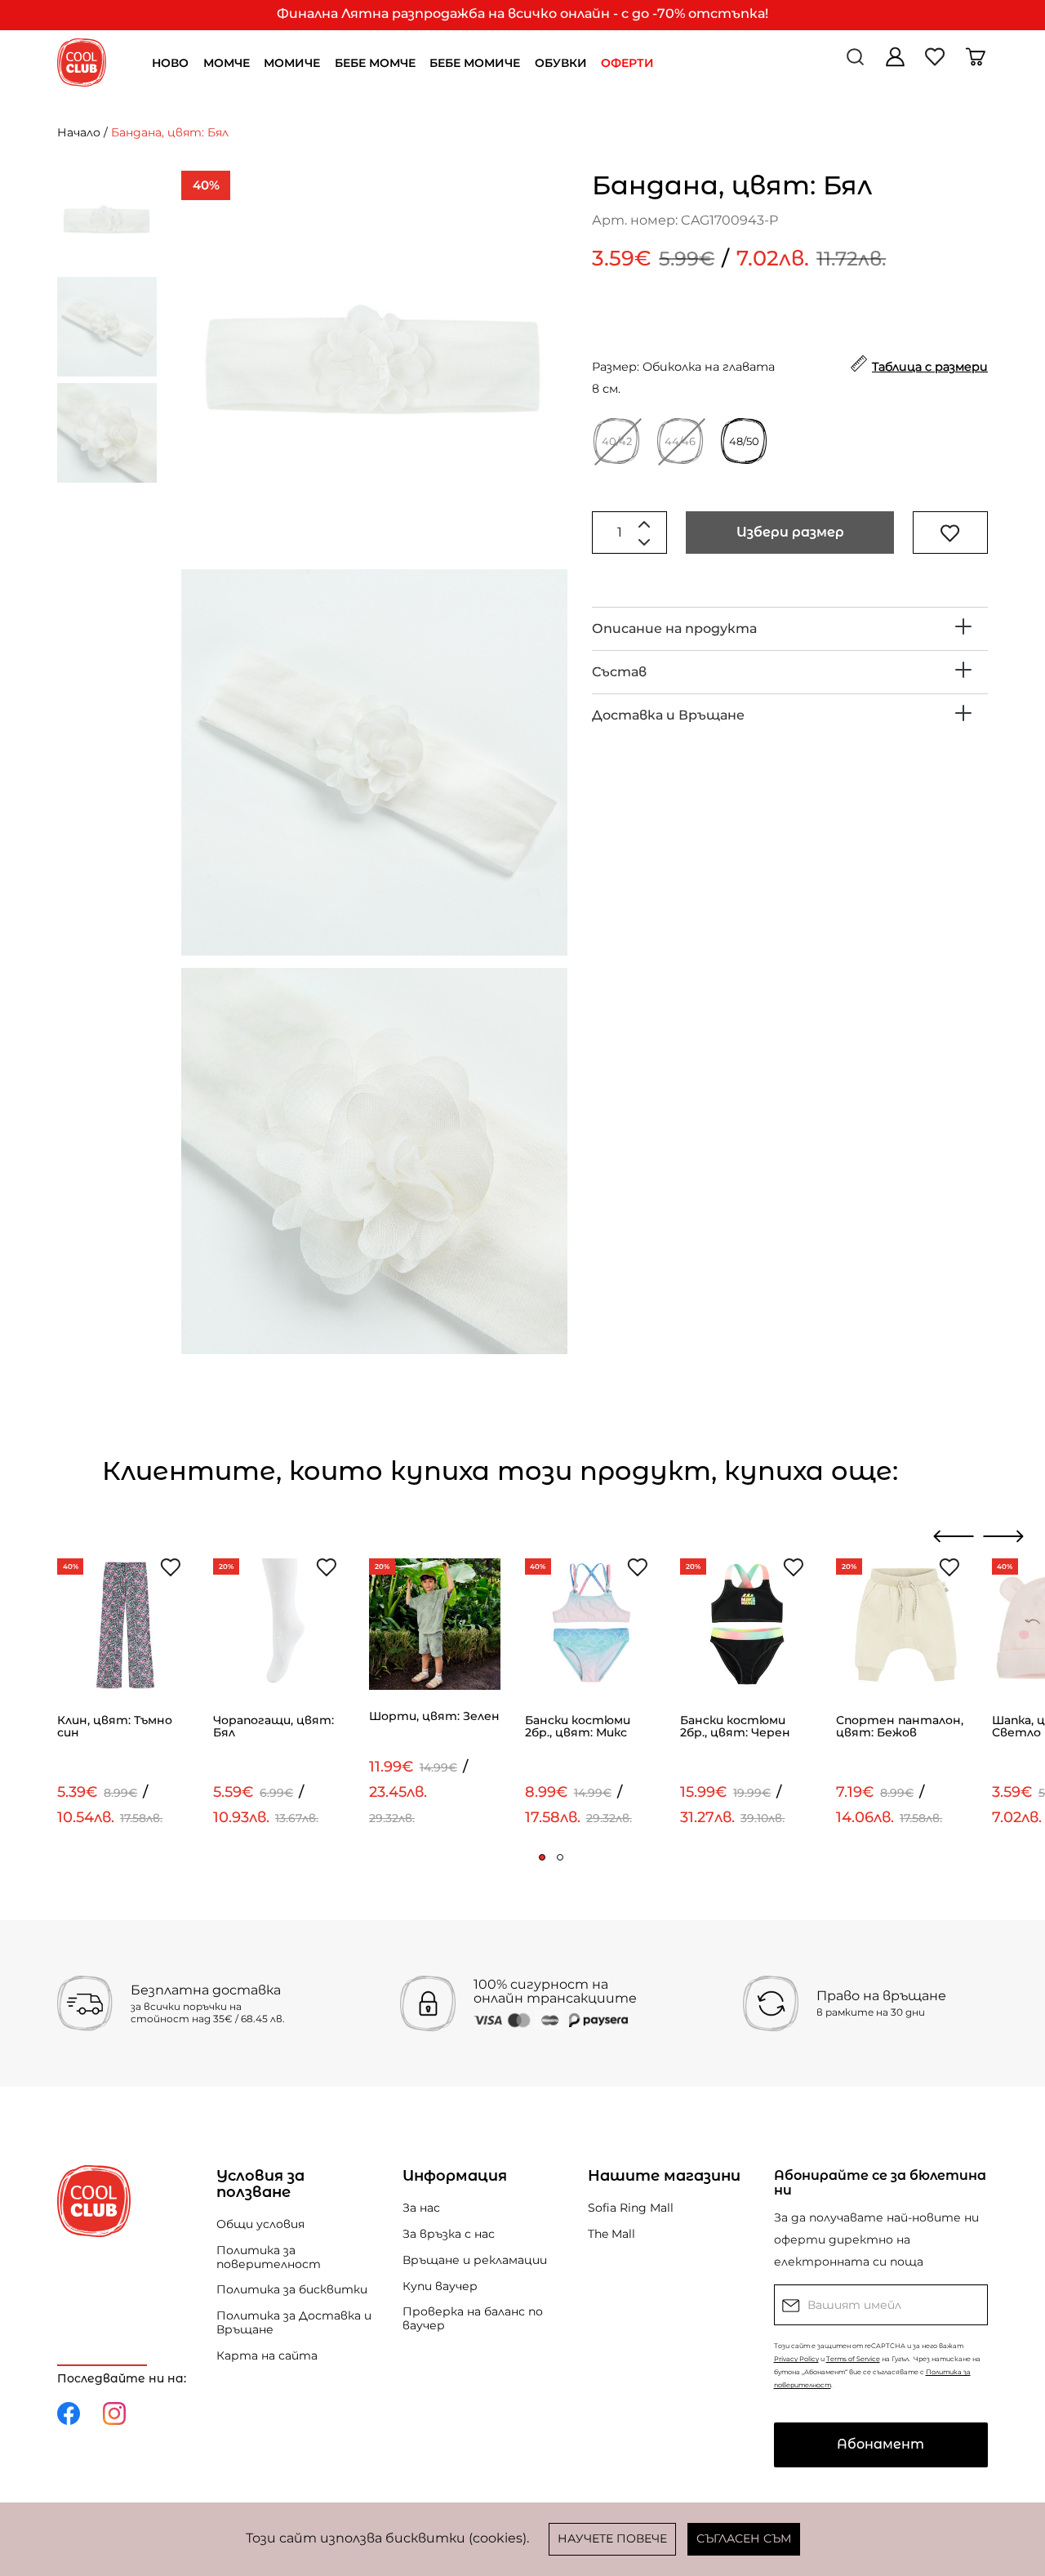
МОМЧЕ (227, 63)
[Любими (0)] (937, 62)
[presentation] (954, 1536)
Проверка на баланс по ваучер (473, 2318)
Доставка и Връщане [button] (668, 715)
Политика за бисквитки (292, 2289)
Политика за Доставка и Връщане (294, 2322)
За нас (421, 2208)
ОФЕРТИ (627, 63)
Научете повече (612, 2538)
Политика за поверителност (269, 2257)
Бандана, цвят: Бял (170, 132)
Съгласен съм (744, 2538)
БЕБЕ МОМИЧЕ (475, 63)
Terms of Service (853, 2359)
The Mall (611, 2234)
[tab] (790, 629)
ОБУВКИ (561, 63)
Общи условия (260, 2224)
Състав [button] (619, 672)
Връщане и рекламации (475, 2260)
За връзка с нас (449, 2234)
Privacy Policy (796, 2359)
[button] (542, 1857)
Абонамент (880, 2444)
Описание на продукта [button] (674, 628)
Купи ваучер (440, 2286)
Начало (79, 132)
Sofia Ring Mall (631, 2208)
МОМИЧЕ (292, 63)
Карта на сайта (267, 2355)
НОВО (170, 63)
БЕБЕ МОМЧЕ (375, 63)
